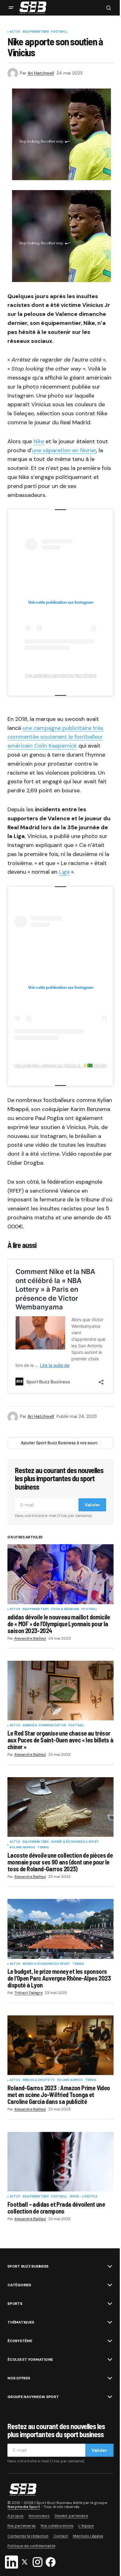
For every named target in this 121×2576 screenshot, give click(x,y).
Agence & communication (44, 1726)
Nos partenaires (22, 2526)
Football (59, 32)
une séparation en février (64, 450)
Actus (15, 32)
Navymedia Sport (24, 2507)
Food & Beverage (65, 1609)
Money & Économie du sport (75, 1842)
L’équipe (86, 2526)
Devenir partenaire (71, 2516)
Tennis (43, 1848)
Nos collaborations (57, 2526)
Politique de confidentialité (31, 2546)
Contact (61, 2536)
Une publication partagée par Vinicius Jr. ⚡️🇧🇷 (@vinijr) (60, 1065)
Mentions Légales (88, 2536)
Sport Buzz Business (28, 2266)
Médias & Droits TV (39, 2080)
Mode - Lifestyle (83, 2197)
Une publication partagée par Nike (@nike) (61, 675)
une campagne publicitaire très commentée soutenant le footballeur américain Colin (55, 737)
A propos (16, 2516)
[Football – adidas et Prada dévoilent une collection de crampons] (60, 2162)
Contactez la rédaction (28, 2536)
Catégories (19, 2285)
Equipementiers (36, 32)
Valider (92, 1505)
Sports (15, 2304)
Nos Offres (19, 2378)
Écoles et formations (30, 2360)
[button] (11, 8)
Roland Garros (22, 1848)
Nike (39, 441)
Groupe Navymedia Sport (33, 2397)
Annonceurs (39, 2516)
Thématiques (21, 2322)
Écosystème (20, 2341)
